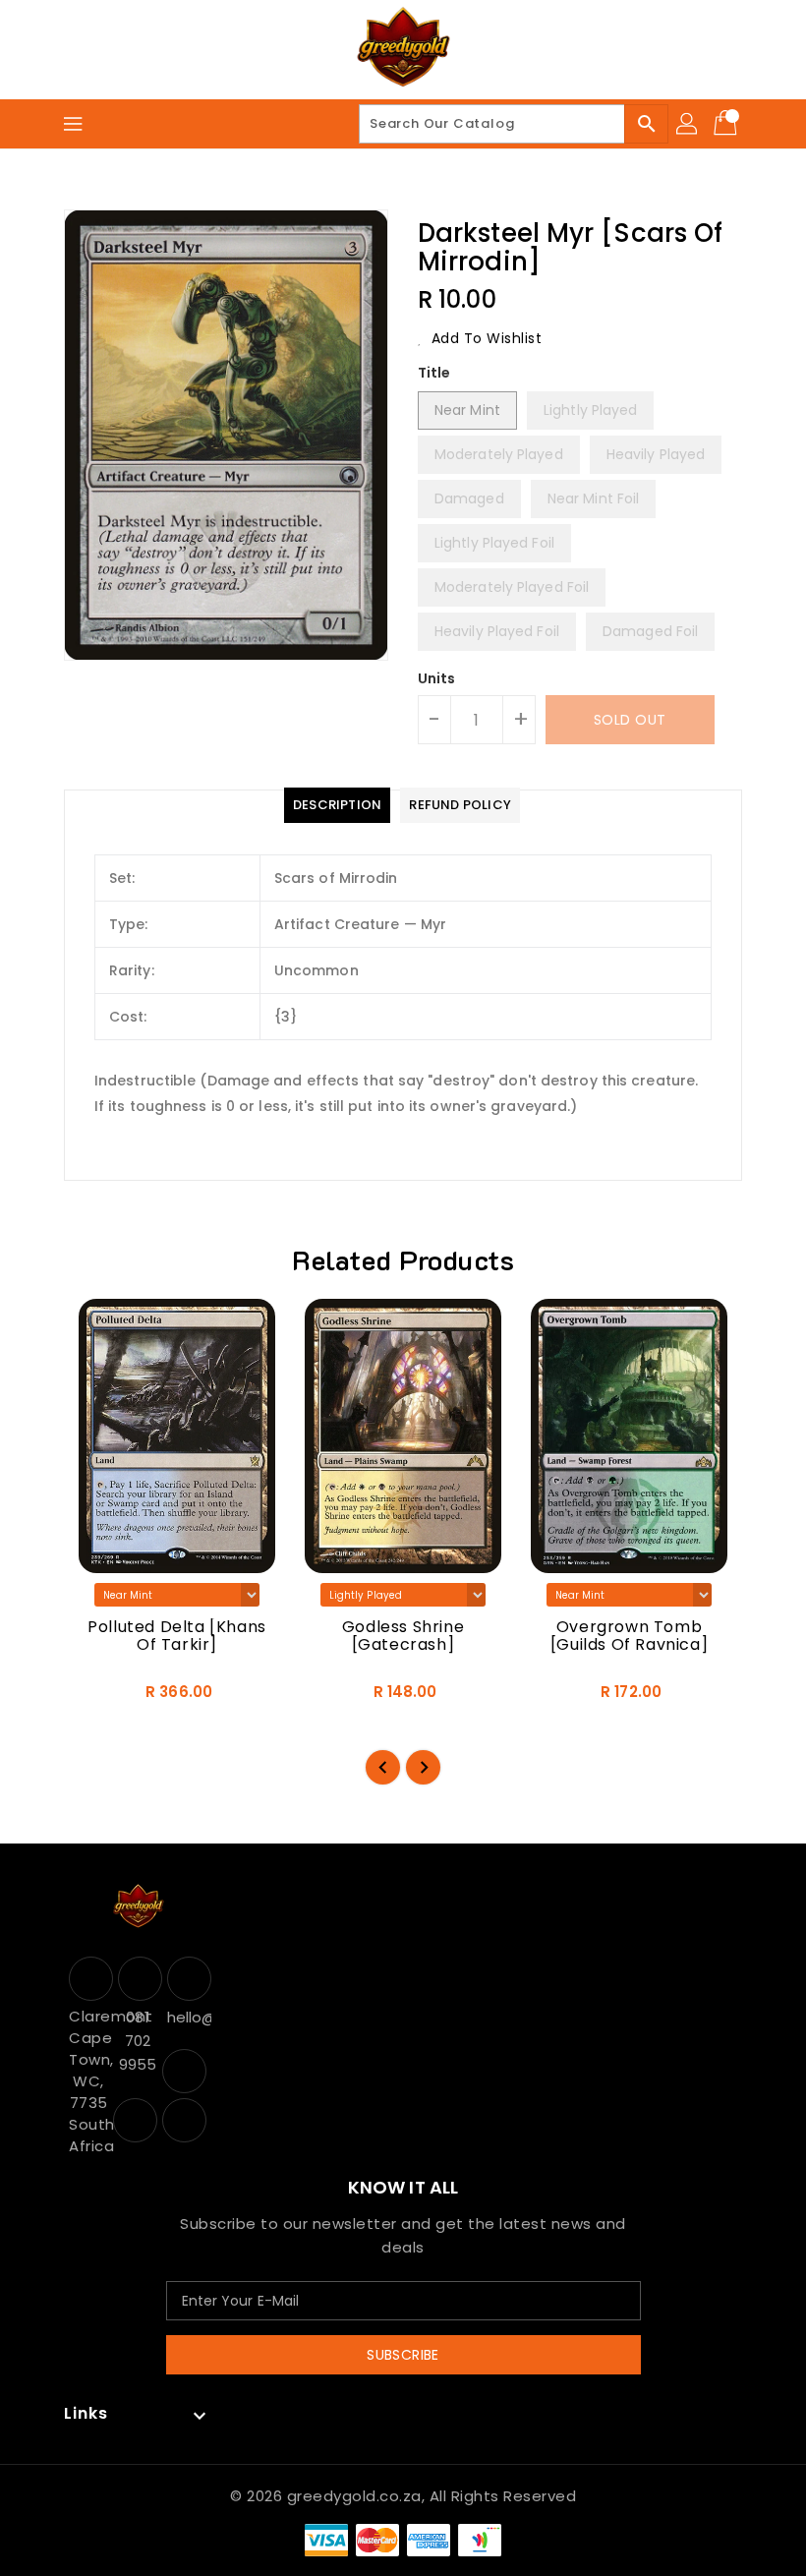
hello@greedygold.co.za (187, 2017)
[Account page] (688, 124)
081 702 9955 (138, 2041)
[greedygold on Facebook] (184, 2071)
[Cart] (727, 124)
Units (437, 678)
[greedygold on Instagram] (184, 2120)
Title (434, 373)
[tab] (337, 805)
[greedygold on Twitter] (135, 2120)
